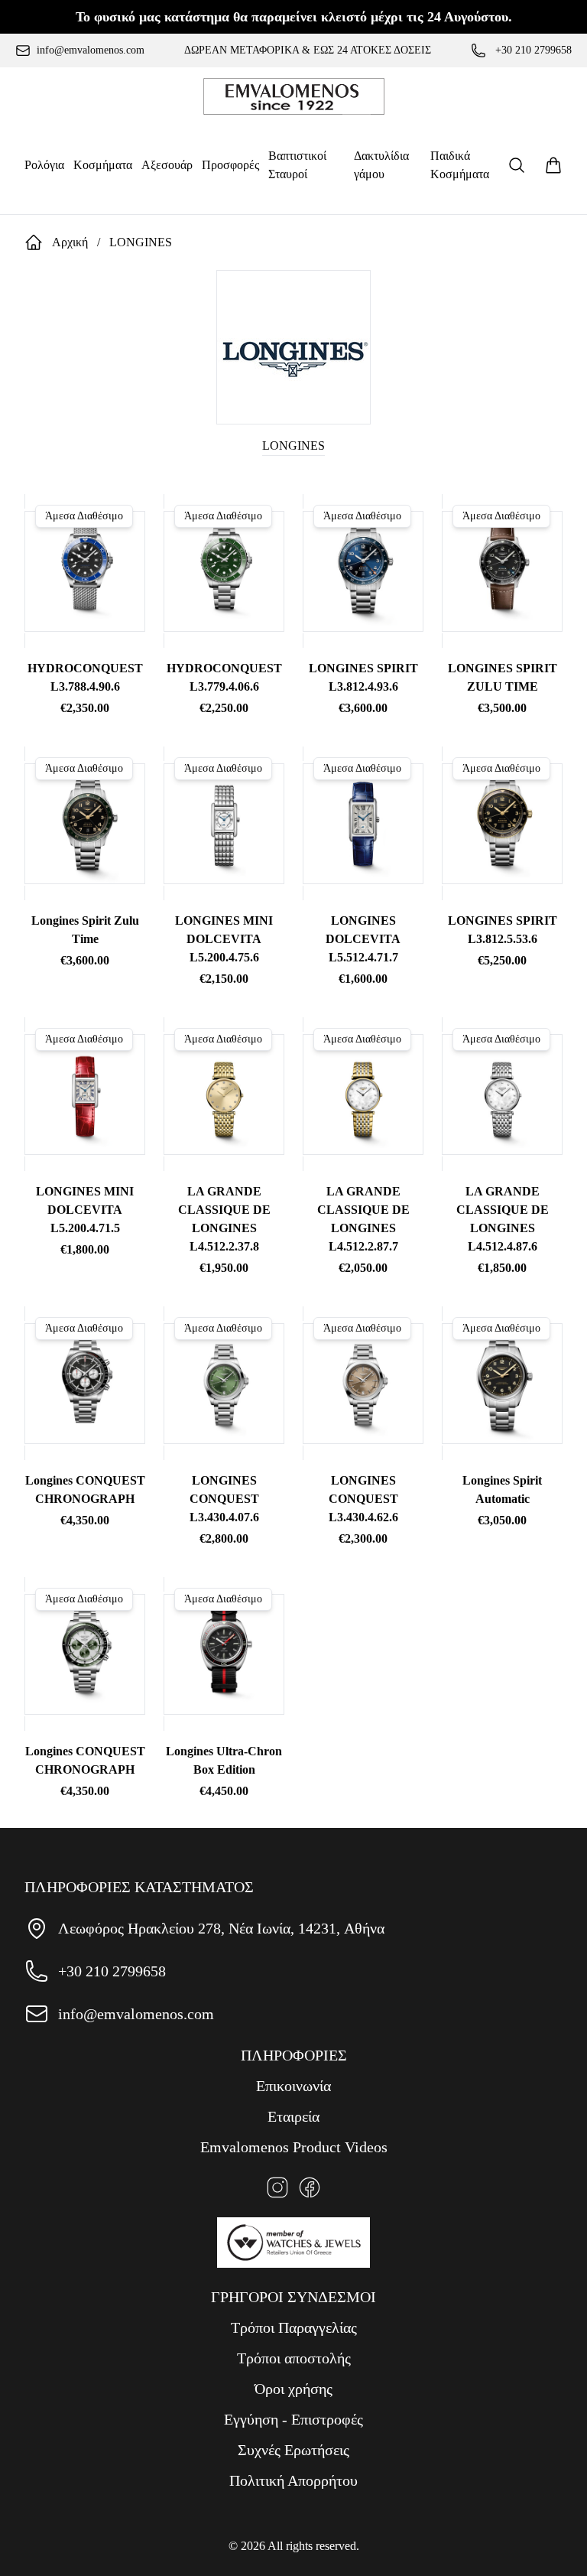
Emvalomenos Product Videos (294, 2147)
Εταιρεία (293, 2116)
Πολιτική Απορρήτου (293, 2480)
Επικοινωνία (293, 2086)
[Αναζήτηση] (517, 165)
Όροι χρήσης (293, 2389)
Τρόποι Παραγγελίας (294, 2327)
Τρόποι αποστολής (294, 2358)
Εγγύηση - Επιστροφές (293, 2419)
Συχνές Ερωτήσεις (293, 2450)
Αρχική (70, 242)
